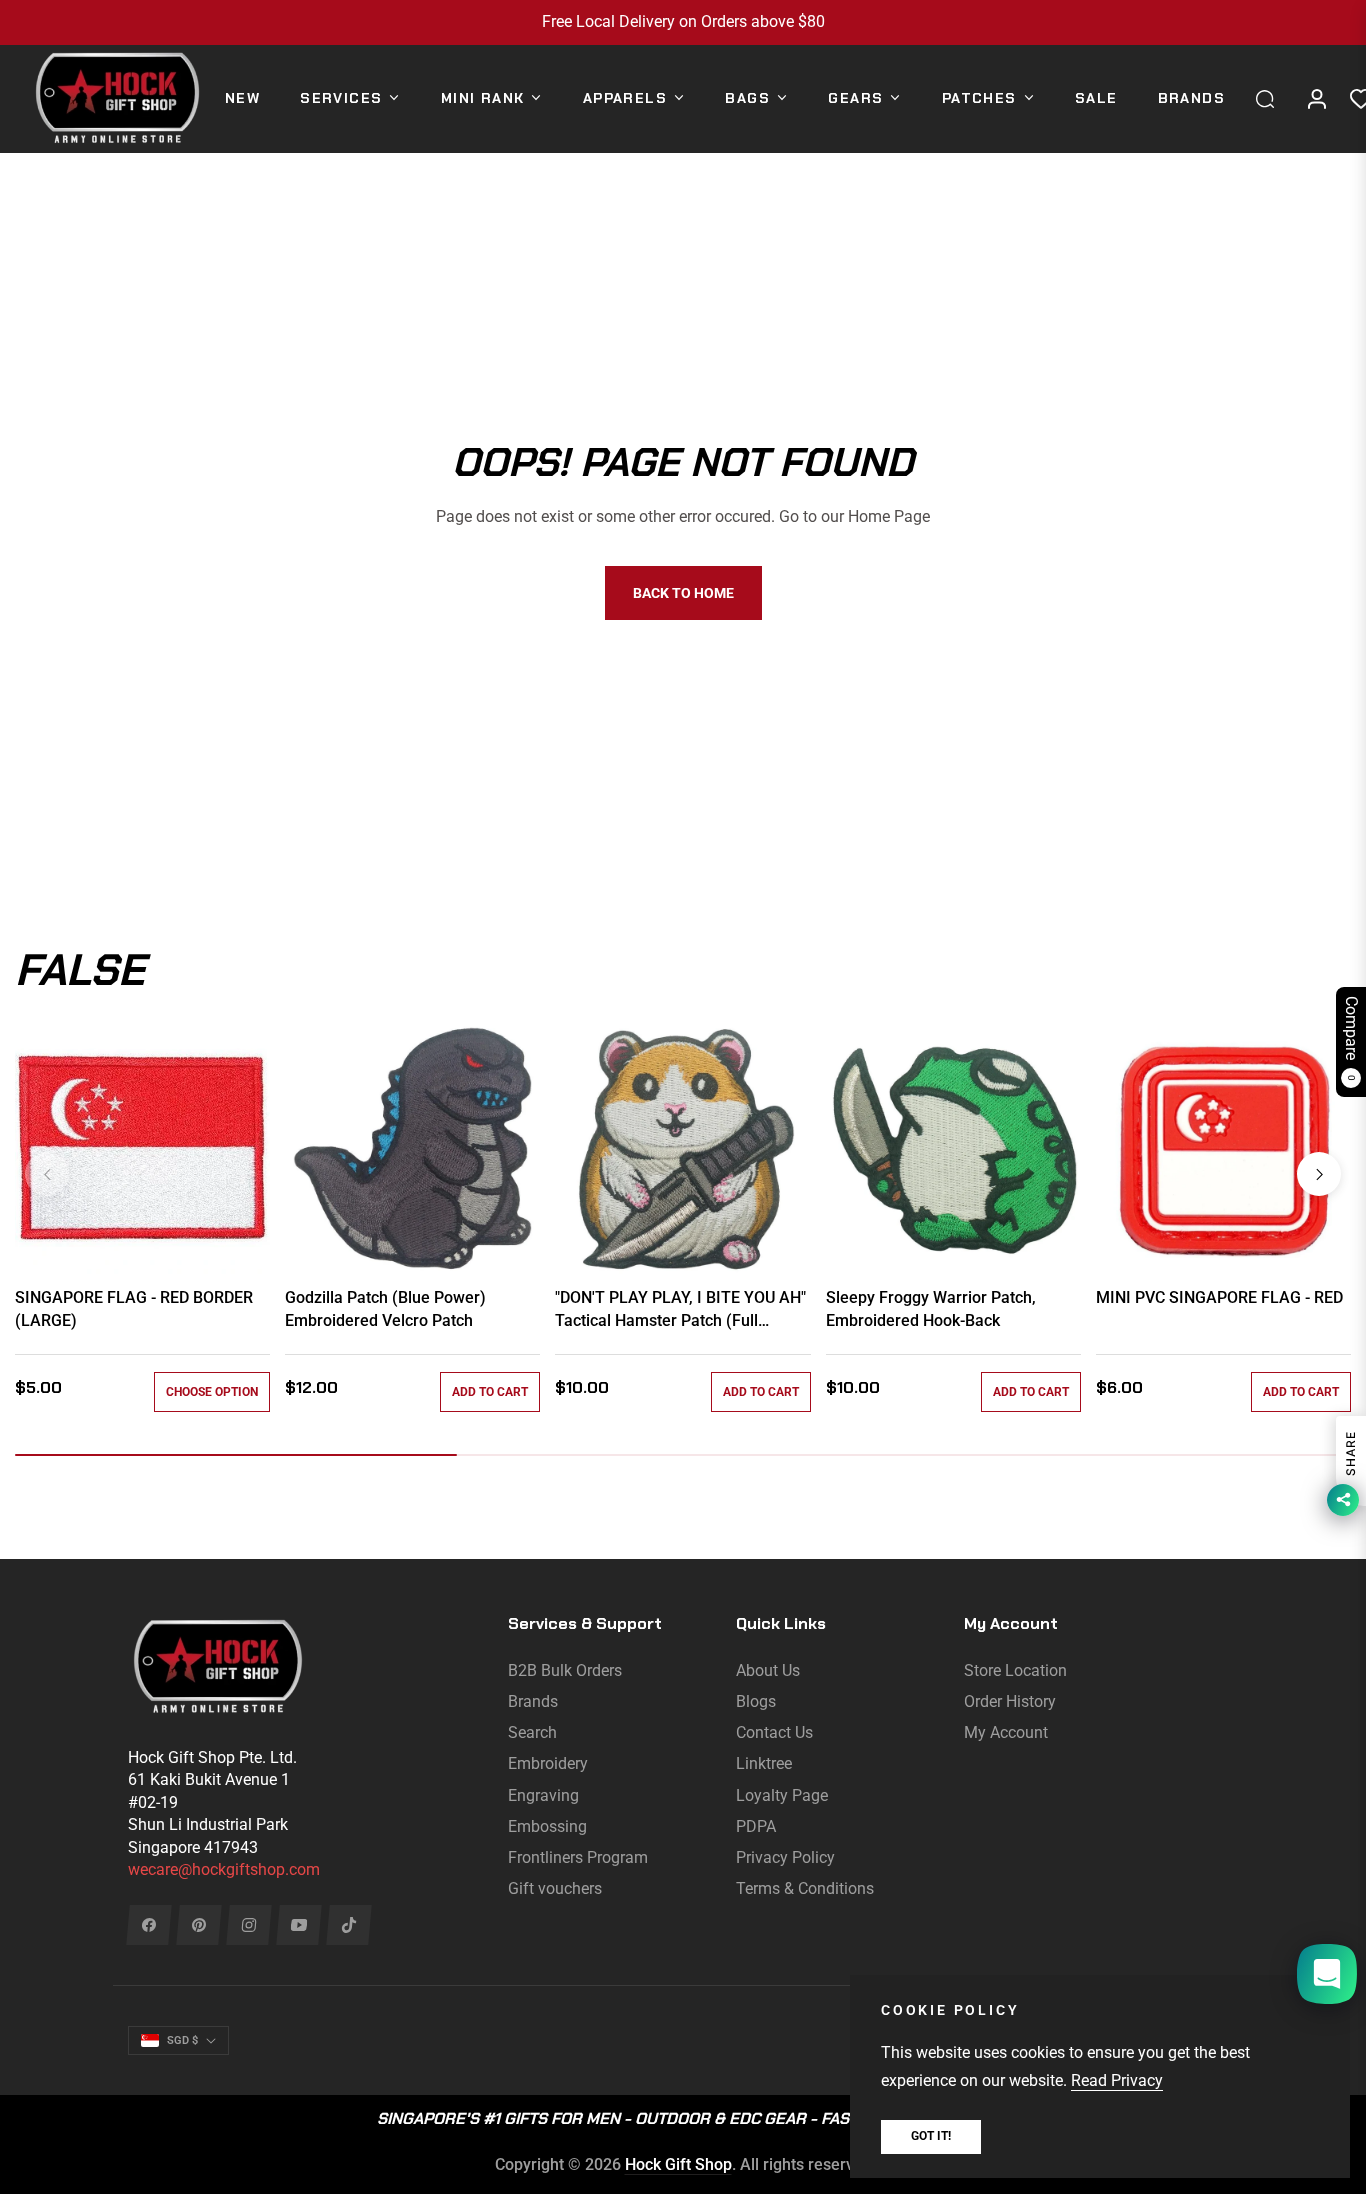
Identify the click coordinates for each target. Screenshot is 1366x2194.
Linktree (764, 1763)
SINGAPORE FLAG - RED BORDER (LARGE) (134, 1308)
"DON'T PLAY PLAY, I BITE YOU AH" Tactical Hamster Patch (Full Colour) (680, 1310)
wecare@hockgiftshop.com (224, 1869)
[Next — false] (1319, 1174)
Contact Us (774, 1732)
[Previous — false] (47, 1174)
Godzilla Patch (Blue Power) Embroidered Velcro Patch (385, 1308)
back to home (683, 593)
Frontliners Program (578, 1857)
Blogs (756, 1701)
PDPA (756, 1826)
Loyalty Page (782, 1795)
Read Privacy (1117, 2080)
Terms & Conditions (805, 1888)
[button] (1270, 99)
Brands (533, 1701)
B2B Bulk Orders (565, 1670)
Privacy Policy (785, 1857)
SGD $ (182, 2040)
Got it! (931, 2136)
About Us (768, 1670)
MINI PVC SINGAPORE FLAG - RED (1219, 1297)
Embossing (547, 1826)
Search (532, 1732)
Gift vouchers (555, 1888)
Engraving (543, 1795)
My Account (1006, 1732)
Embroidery (548, 1763)
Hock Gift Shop (678, 2164)
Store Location (1015, 1670)
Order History (1010, 1701)
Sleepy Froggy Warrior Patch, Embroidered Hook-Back (931, 1308)
